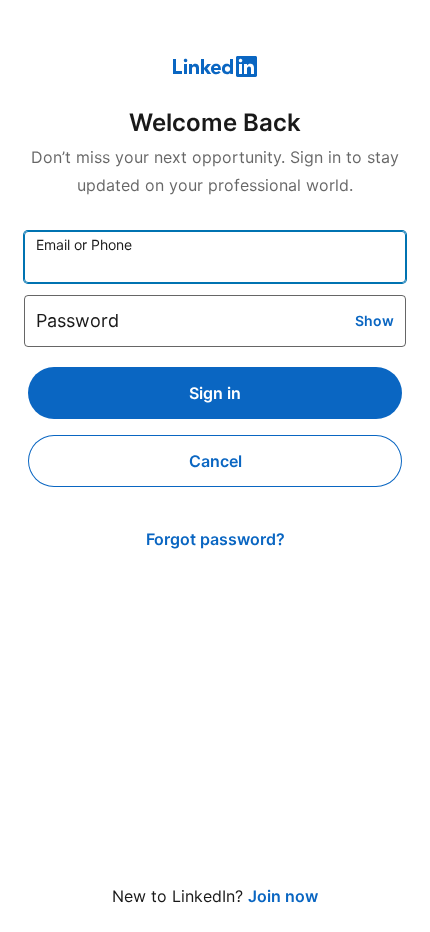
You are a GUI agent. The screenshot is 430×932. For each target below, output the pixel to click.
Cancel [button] (215, 461)
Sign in (215, 393)
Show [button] (374, 320)
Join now (283, 896)
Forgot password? (215, 539)
